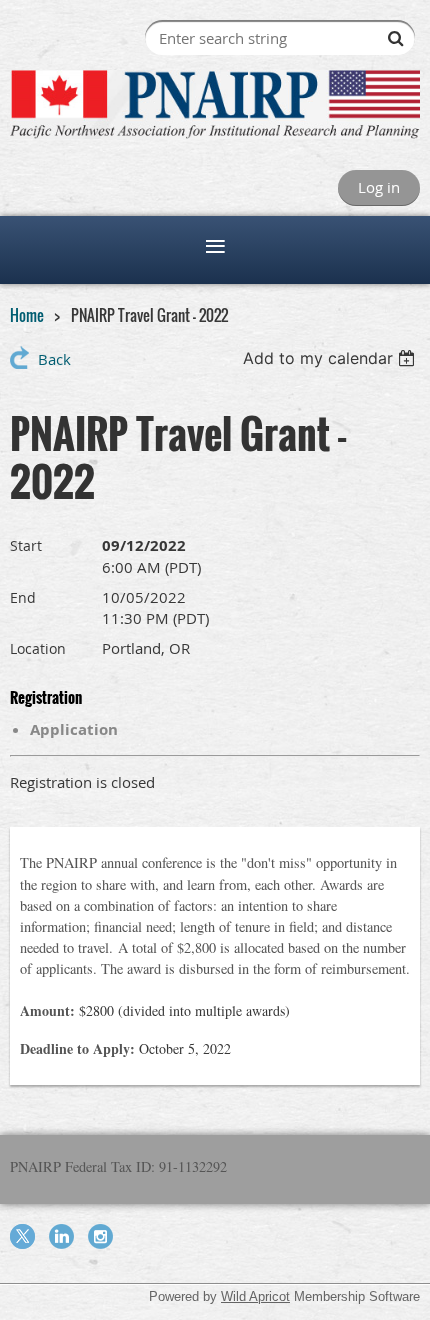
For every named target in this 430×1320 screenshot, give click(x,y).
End (23, 597)
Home (27, 315)
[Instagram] (100, 1236)
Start (26, 545)
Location (38, 648)
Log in (379, 187)
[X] (22, 1236)
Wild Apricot (255, 1296)
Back (54, 359)
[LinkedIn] (61, 1236)
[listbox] (331, 358)
